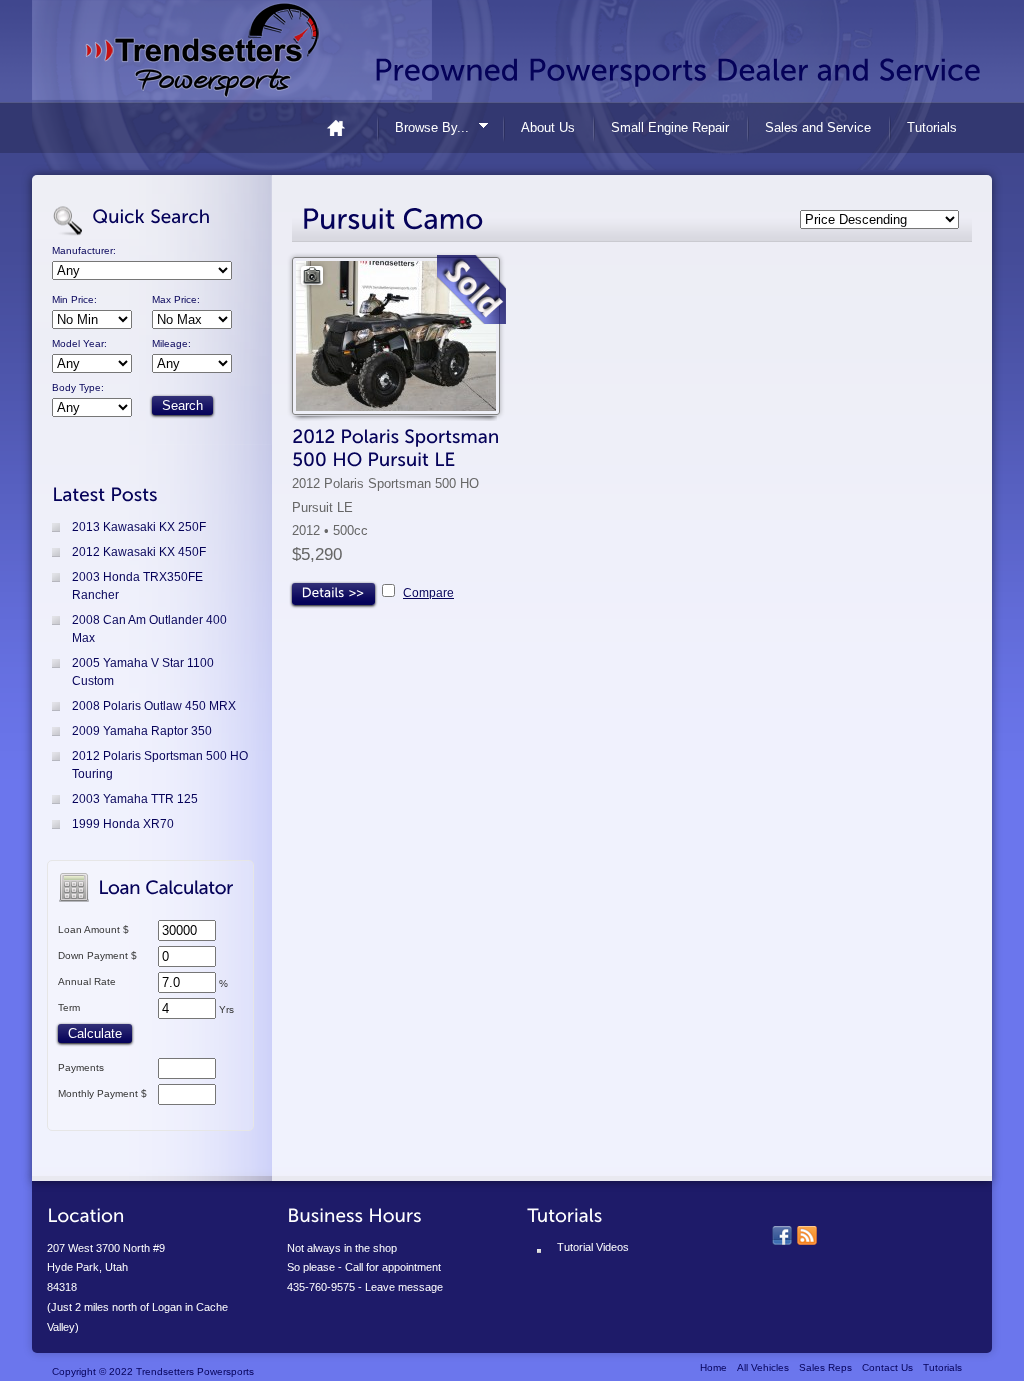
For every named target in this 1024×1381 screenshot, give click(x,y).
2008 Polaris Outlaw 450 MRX (154, 706)
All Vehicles (763, 1367)
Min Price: (74, 300)
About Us (548, 127)
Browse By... (425, 130)
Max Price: (176, 300)
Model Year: (79, 344)
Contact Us (887, 1367)
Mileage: (171, 344)
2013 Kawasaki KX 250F (139, 527)
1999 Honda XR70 (123, 824)
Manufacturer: (84, 251)
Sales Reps (825, 1367)
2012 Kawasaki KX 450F (139, 552)
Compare (428, 593)
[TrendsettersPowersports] (232, 50)
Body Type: (78, 388)
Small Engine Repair (670, 127)
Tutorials (932, 127)
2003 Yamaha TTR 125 (135, 799)
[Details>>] (333, 594)
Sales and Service (818, 127)
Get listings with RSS (807, 1236)
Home (344, 127)
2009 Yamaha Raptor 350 (142, 731)
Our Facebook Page (782, 1236)
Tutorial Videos (593, 1247)
